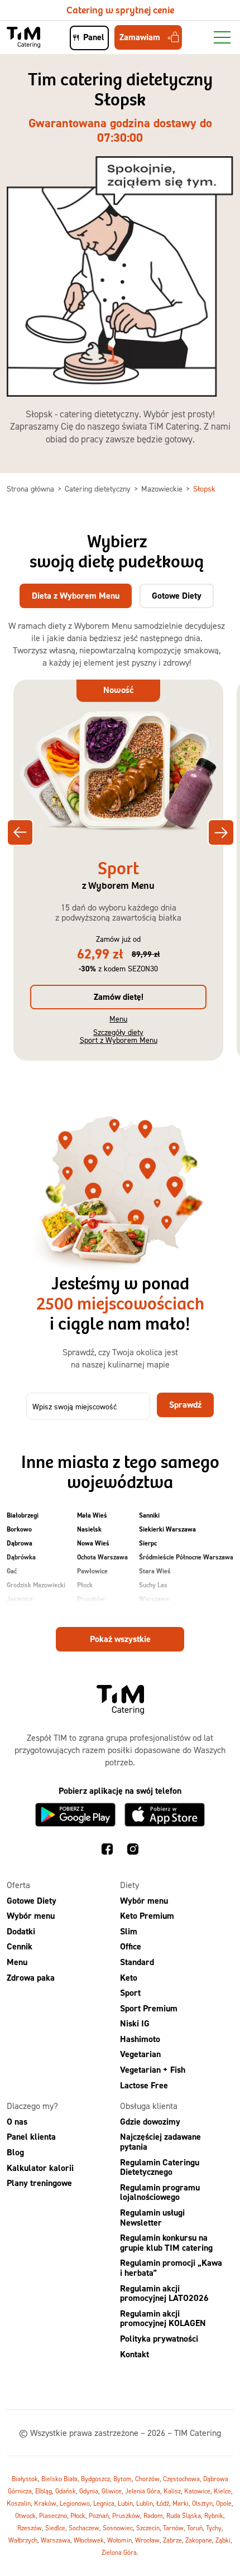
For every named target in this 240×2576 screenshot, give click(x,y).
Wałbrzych (23, 2540)
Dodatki (21, 1931)
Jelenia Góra (143, 2491)
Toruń (195, 2528)
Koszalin (19, 2503)
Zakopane (199, 2540)
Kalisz (172, 2491)
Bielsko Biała (59, 2479)
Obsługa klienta (149, 2106)
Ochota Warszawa (102, 1557)
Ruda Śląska (184, 2515)
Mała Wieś (92, 1515)
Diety (129, 1885)
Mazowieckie (163, 488)
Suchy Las (153, 1585)
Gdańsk (66, 2491)
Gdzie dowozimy (150, 2122)
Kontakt (135, 2354)
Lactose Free (144, 2085)
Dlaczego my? (32, 2106)
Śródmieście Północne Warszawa (186, 1557)
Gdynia (89, 2491)
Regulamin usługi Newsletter (152, 2218)
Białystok (25, 2479)
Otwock (25, 2515)
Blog (15, 2152)
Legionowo (75, 2503)
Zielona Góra (119, 2552)
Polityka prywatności (159, 2339)
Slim (129, 1931)
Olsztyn (202, 2503)
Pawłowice (92, 1571)
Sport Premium (149, 2008)
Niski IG (135, 2024)
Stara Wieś (155, 1571)
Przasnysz (92, 1613)
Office (131, 1947)
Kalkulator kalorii (40, 2168)
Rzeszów (30, 2528)
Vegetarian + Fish (153, 2070)
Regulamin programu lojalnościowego (160, 2192)
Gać (12, 1571)
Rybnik (214, 2515)
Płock (85, 1585)
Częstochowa (181, 2479)
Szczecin (148, 2528)
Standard (137, 1962)
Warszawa (154, 1599)
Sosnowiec (118, 2528)
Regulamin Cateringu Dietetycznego (160, 2167)
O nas (17, 2122)
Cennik (20, 1947)
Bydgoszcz (95, 2479)
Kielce (222, 2491)
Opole (224, 2503)
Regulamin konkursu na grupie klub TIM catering (166, 2243)
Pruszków (91, 1599)
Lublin (145, 2503)
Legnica (104, 2503)
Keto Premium (147, 1916)
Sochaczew (84, 2528)
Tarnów (173, 2528)
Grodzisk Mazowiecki (36, 1585)
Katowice (197, 2491)
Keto (129, 1978)
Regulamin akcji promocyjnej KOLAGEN (163, 2319)
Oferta (18, 1885)
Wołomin (119, 2540)
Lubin (125, 2503)
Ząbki (223, 2540)
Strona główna (32, 488)
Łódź (163, 2503)
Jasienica (20, 1599)
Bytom (123, 2479)
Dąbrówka (21, 1557)
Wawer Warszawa (165, 1613)
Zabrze (172, 2540)
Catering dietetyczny (99, 488)
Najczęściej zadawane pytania (160, 2142)
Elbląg (44, 2491)
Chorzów (147, 2479)
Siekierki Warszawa (167, 1529)
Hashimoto (140, 2039)
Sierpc (148, 1543)
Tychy (214, 2528)
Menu (118, 1019)
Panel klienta (31, 2137)
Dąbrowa (20, 1543)
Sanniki (149, 1515)
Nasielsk (89, 1529)
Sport (130, 1993)
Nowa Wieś (93, 1543)
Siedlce (55, 2528)
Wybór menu (31, 1916)
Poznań (99, 2515)
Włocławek (89, 2540)
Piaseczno (53, 2515)
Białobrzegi (23, 1515)
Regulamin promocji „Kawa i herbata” (171, 2268)
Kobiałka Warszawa (35, 1613)
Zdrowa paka (31, 1978)
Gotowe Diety (32, 1901)
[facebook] (107, 1851)
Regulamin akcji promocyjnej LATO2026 (164, 2293)
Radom (153, 2515)
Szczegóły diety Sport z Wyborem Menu (119, 1036)
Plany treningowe (39, 2183)
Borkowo (19, 1529)
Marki (181, 2503)
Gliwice (112, 2491)
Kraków (45, 2503)
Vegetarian (140, 2055)
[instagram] (133, 1851)
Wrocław (147, 2540)
